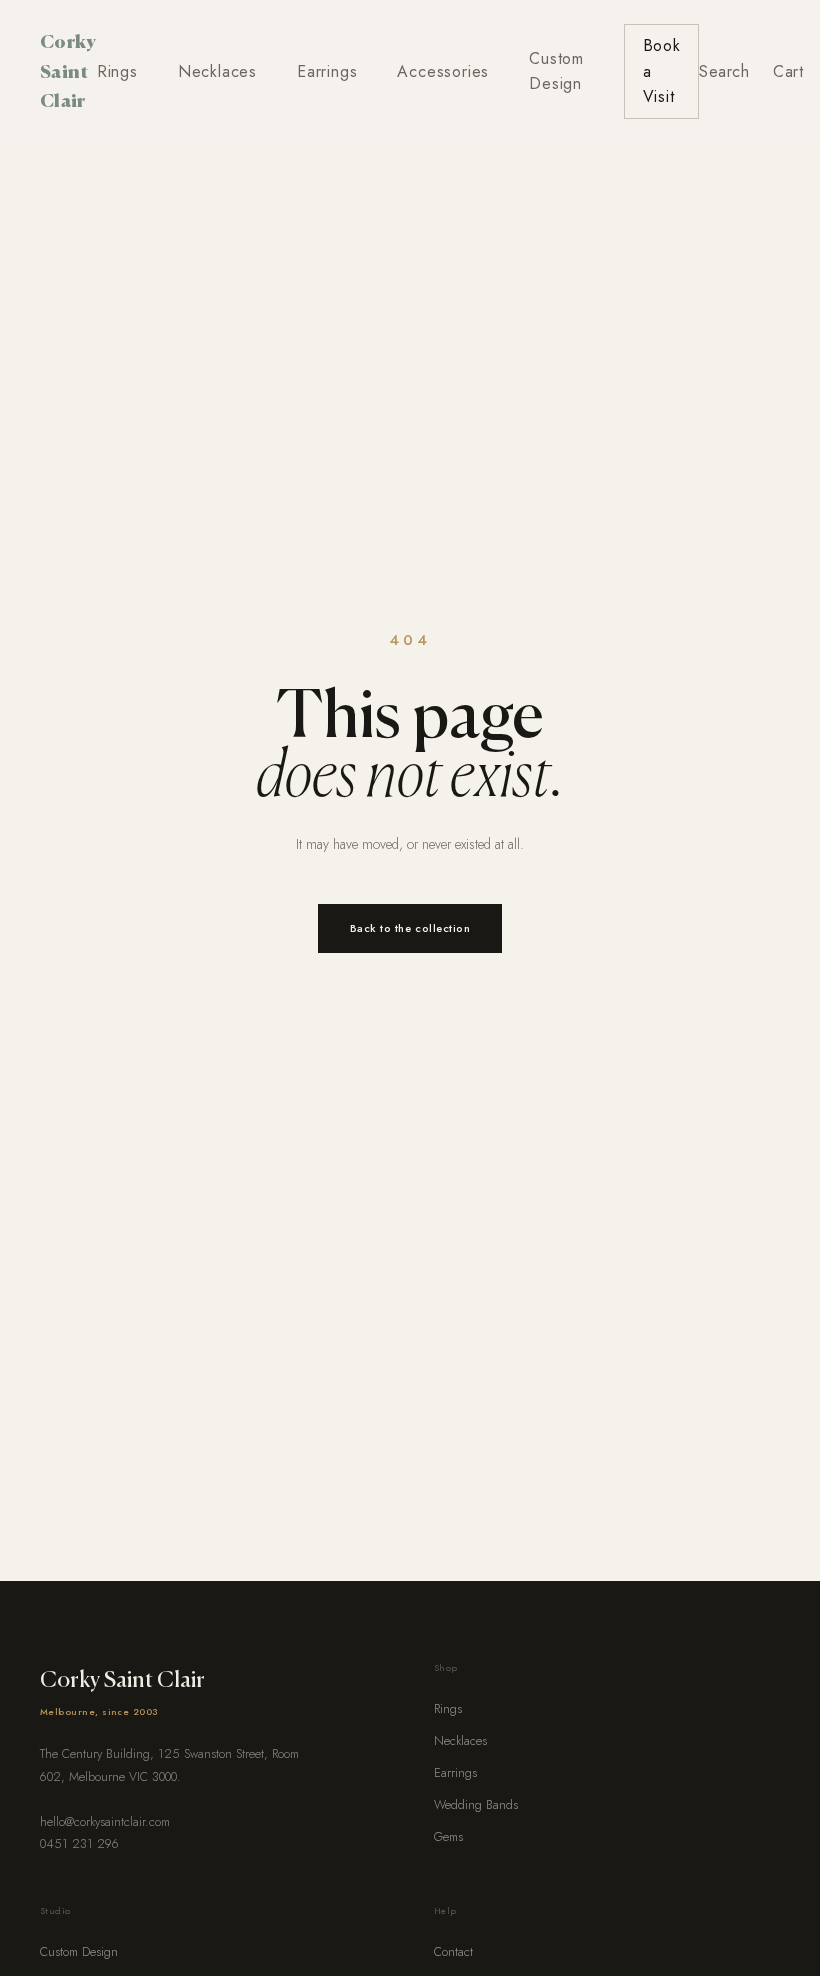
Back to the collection (410, 928)
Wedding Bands (476, 1805)
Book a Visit (662, 71)
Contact (453, 1952)
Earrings (327, 71)
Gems (448, 1837)
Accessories (443, 71)
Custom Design (556, 71)
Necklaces (217, 71)
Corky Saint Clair (68, 70)
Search (724, 71)
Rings (117, 71)
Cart (788, 71)
